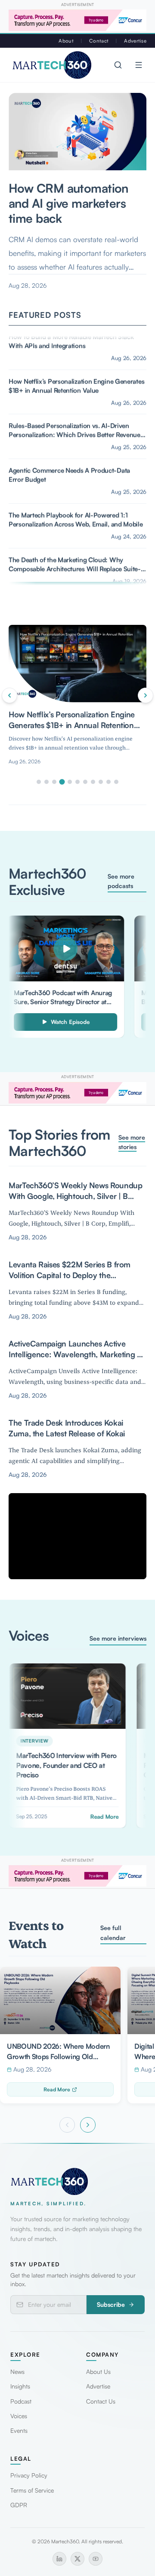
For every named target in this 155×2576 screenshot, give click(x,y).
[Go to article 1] (39, 782)
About (66, 41)
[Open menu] (139, 65)
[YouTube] (96, 2559)
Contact (99, 41)
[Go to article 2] (46, 782)
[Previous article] (9, 695)
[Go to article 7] (85, 782)
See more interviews (118, 1638)
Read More (57, 2089)
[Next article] (146, 695)
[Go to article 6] (77, 782)
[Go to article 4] (62, 782)
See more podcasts (121, 881)
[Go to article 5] (70, 782)
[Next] (88, 2125)
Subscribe (111, 2304)
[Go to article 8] (93, 782)
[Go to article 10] (108, 782)
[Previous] (67, 2125)
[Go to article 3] (54, 782)
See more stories (132, 1142)
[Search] (118, 65)
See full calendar (113, 1932)
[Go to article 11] (116, 782)
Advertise (135, 41)
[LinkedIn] (59, 2559)
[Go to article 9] (101, 782)
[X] (77, 2559)
